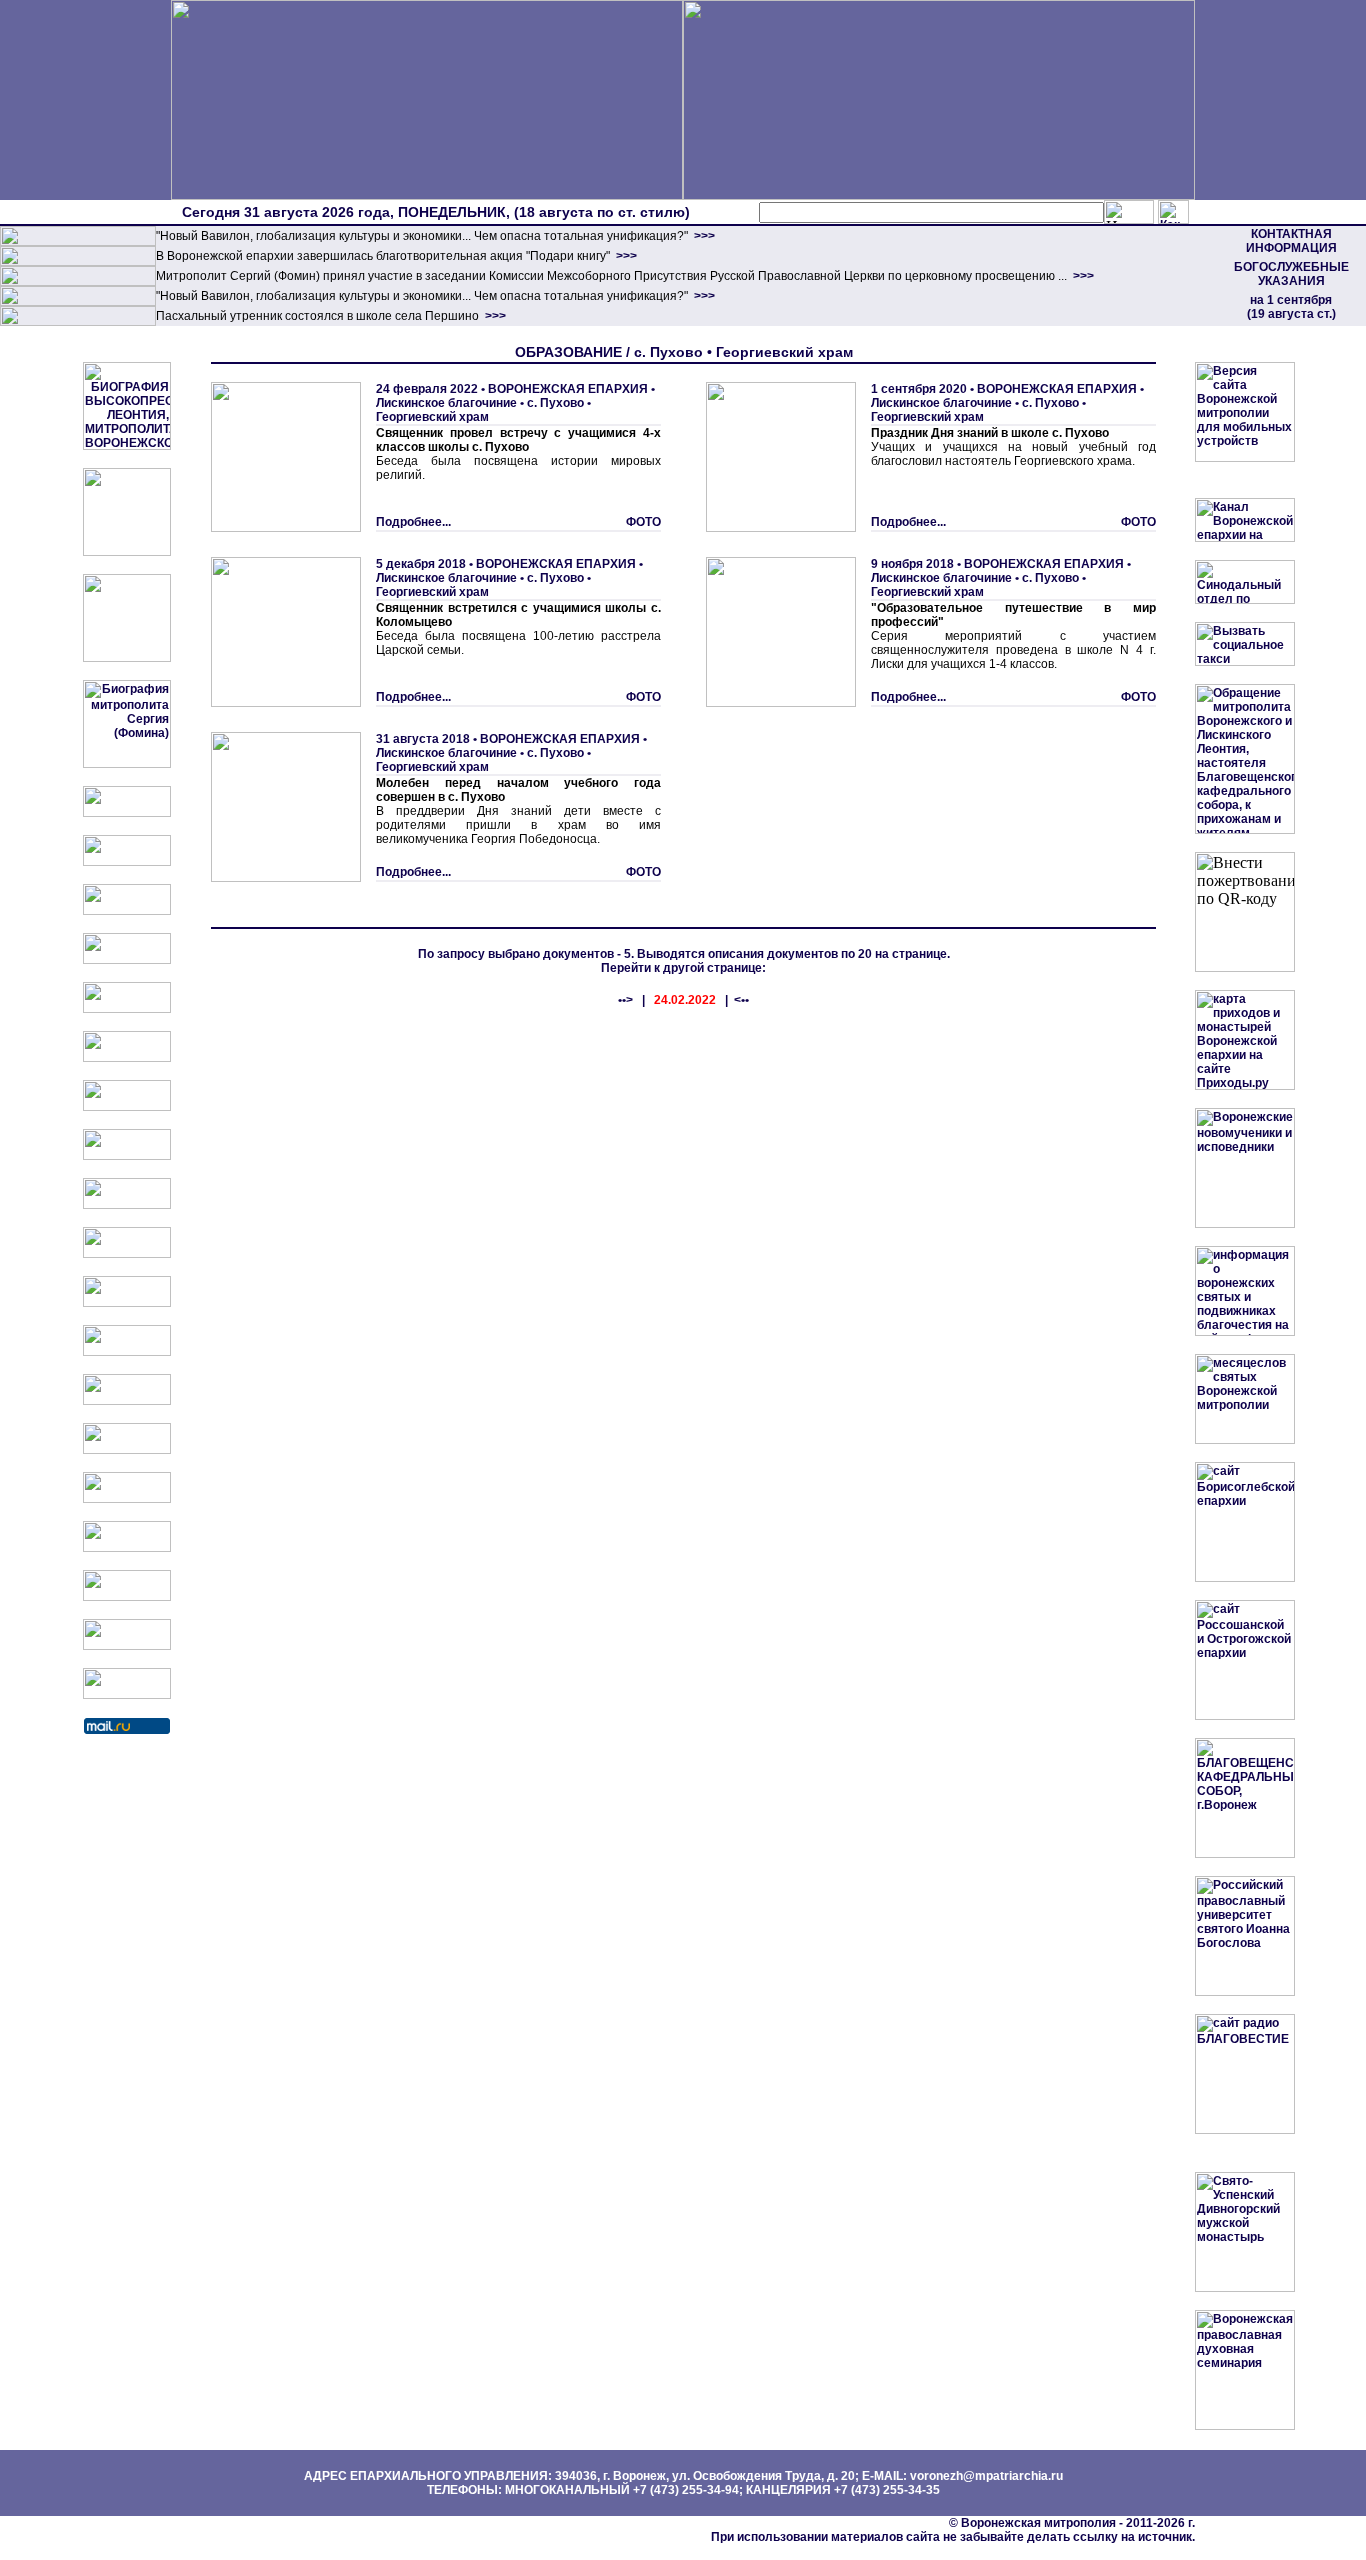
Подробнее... (413, 522)
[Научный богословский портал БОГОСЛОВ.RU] (127, 1499)
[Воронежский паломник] (127, 1254)
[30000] (78, 322)
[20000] (78, 262)
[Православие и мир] (127, 1401)
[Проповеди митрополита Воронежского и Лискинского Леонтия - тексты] (127, 658)
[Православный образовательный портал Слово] (127, 1548)
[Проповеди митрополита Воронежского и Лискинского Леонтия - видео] (127, 552)
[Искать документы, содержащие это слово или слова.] (1129, 212)
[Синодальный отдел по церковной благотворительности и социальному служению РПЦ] (127, 960)
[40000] (78, 302)
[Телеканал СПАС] (127, 1107)
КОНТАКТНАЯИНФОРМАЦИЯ (1291, 241)
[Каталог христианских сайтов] (127, 1695)
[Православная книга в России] (127, 1597)
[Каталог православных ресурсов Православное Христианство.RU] (127, 1646)
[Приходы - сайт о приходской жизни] (127, 1303)
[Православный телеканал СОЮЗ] (127, 1058)
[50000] (78, 282)
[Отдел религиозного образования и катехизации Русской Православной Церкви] (127, 1009)
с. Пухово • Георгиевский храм (483, 410)
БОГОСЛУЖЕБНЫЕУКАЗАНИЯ (1291, 274)
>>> (703, 236)
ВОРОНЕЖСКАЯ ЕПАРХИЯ (568, 389)
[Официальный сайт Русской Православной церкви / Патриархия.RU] (127, 813)
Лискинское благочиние (446, 403)
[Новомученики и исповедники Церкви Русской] (127, 911)
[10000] (78, 242)
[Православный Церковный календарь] (127, 862)
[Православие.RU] (127, 1352)
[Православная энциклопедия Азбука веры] (127, 1450)
